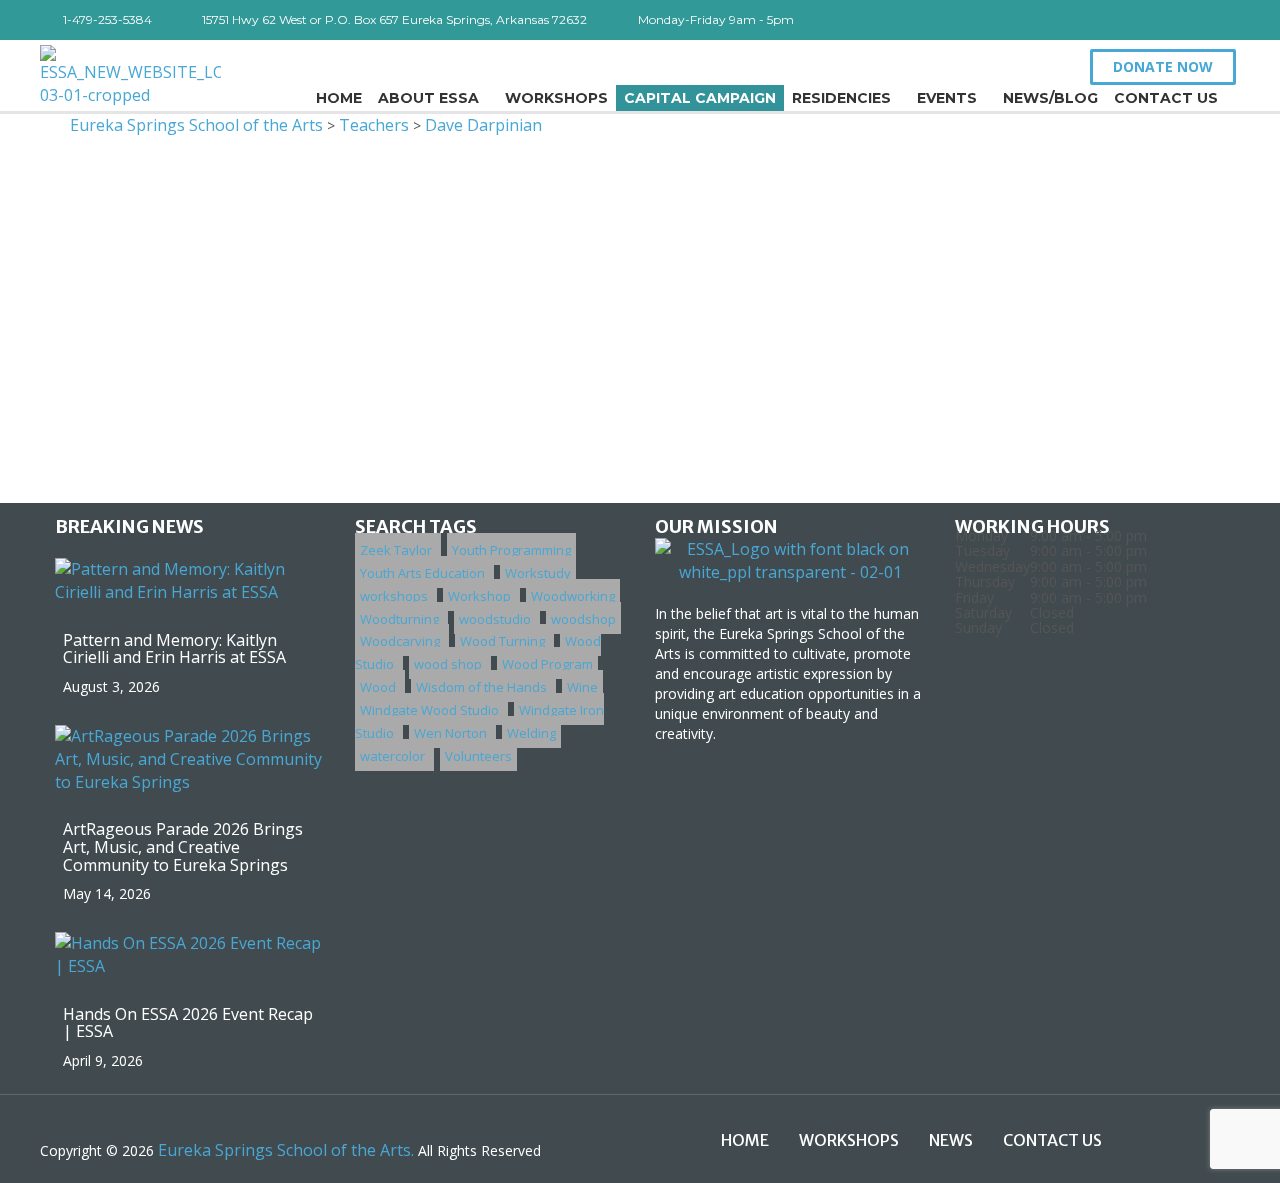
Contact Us (1166, 98)
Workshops (556, 98)
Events (947, 98)
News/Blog (1050, 98)
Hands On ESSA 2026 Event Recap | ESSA (188, 1023)
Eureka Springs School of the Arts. (286, 1150)
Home (339, 98)
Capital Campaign (700, 98)
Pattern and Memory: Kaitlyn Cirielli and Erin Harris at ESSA (174, 649)
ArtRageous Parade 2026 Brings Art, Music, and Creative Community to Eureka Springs (183, 846)
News (951, 1140)
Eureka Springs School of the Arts (196, 125)
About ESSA (428, 98)
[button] (1163, 67)
